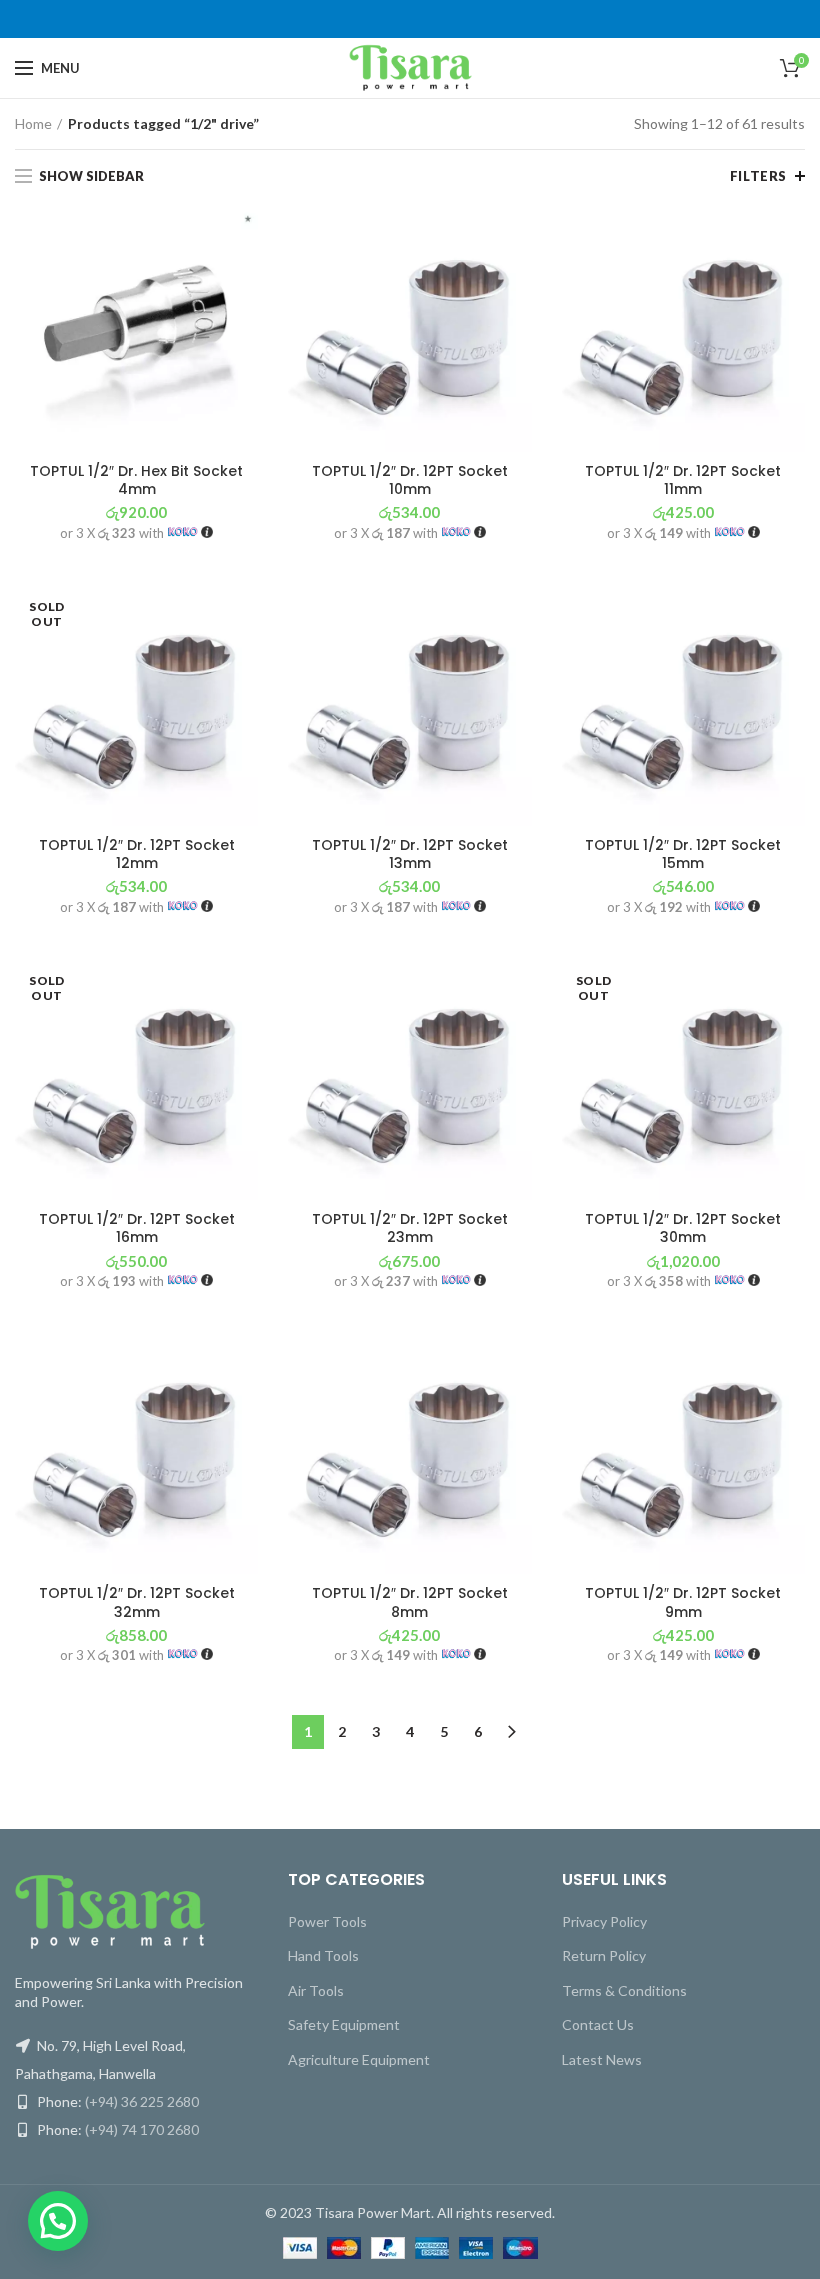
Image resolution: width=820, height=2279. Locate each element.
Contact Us (598, 2024)
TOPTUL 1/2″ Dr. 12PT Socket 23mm (410, 1228)
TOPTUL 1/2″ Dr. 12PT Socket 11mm (683, 480)
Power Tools (327, 1921)
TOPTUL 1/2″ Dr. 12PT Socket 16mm (137, 1228)
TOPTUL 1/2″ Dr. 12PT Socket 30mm (683, 1228)
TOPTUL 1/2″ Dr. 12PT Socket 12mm (137, 854)
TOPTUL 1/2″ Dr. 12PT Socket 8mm (410, 1602)
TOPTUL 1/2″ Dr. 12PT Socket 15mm (683, 854)
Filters (758, 176)
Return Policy (604, 1955)
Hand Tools (323, 1955)
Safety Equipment (344, 2024)
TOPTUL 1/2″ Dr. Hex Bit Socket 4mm (136, 480)
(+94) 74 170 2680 (142, 2129)
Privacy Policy (604, 1921)
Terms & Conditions (624, 1990)
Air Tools (316, 1990)
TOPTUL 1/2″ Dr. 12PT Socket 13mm (410, 854)
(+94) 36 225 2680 (142, 2101)
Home (33, 123)
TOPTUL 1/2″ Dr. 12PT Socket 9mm (683, 1602)
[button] (58, 2221)
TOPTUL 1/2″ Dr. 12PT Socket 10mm (410, 480)
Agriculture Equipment (359, 2059)
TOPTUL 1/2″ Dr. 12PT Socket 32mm (137, 1602)
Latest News (602, 2059)
